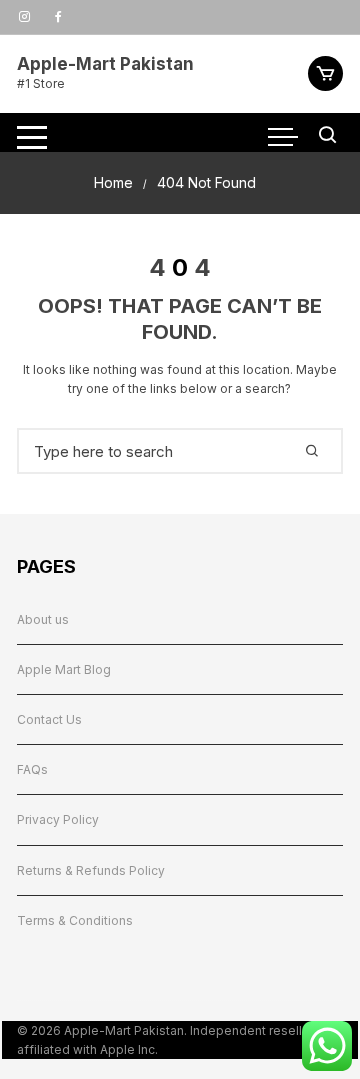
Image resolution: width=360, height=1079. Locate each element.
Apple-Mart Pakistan (105, 64)
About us (43, 619)
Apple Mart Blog (64, 669)
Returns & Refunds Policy (91, 870)
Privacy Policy (58, 819)
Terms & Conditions (75, 920)
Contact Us (49, 719)
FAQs (32, 769)
